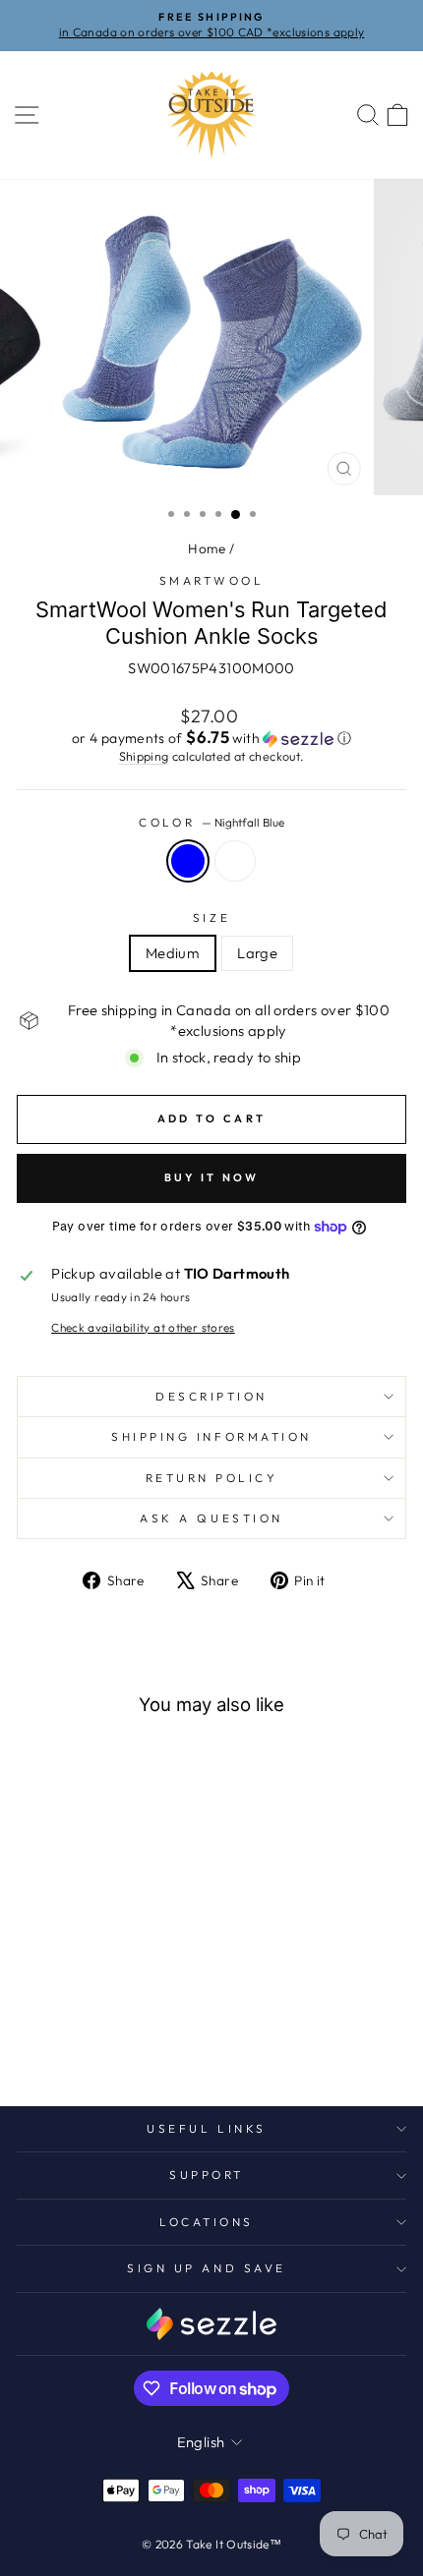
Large (257, 953)
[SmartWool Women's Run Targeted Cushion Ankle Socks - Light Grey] (34, 2039)
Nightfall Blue (188, 861)
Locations (207, 2222)
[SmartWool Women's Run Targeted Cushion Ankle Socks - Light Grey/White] (147, 2039)
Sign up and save (207, 2268)
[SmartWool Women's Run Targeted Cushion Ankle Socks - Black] (102, 2039)
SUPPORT (207, 2175)
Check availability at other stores (143, 1327)
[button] (211, 738)
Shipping (144, 756)
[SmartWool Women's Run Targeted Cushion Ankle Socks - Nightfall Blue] (124, 2039)
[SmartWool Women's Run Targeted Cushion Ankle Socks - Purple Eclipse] (79, 2039)
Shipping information (211, 1436)
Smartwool (212, 580)
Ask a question (211, 1518)
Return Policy (212, 1478)
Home (207, 548)
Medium (173, 953)
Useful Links (206, 2128)
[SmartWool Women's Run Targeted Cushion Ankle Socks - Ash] (57, 2039)
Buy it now (212, 1177)
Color (211, 822)
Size (211, 917)
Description (211, 1396)
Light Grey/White (235, 861)
